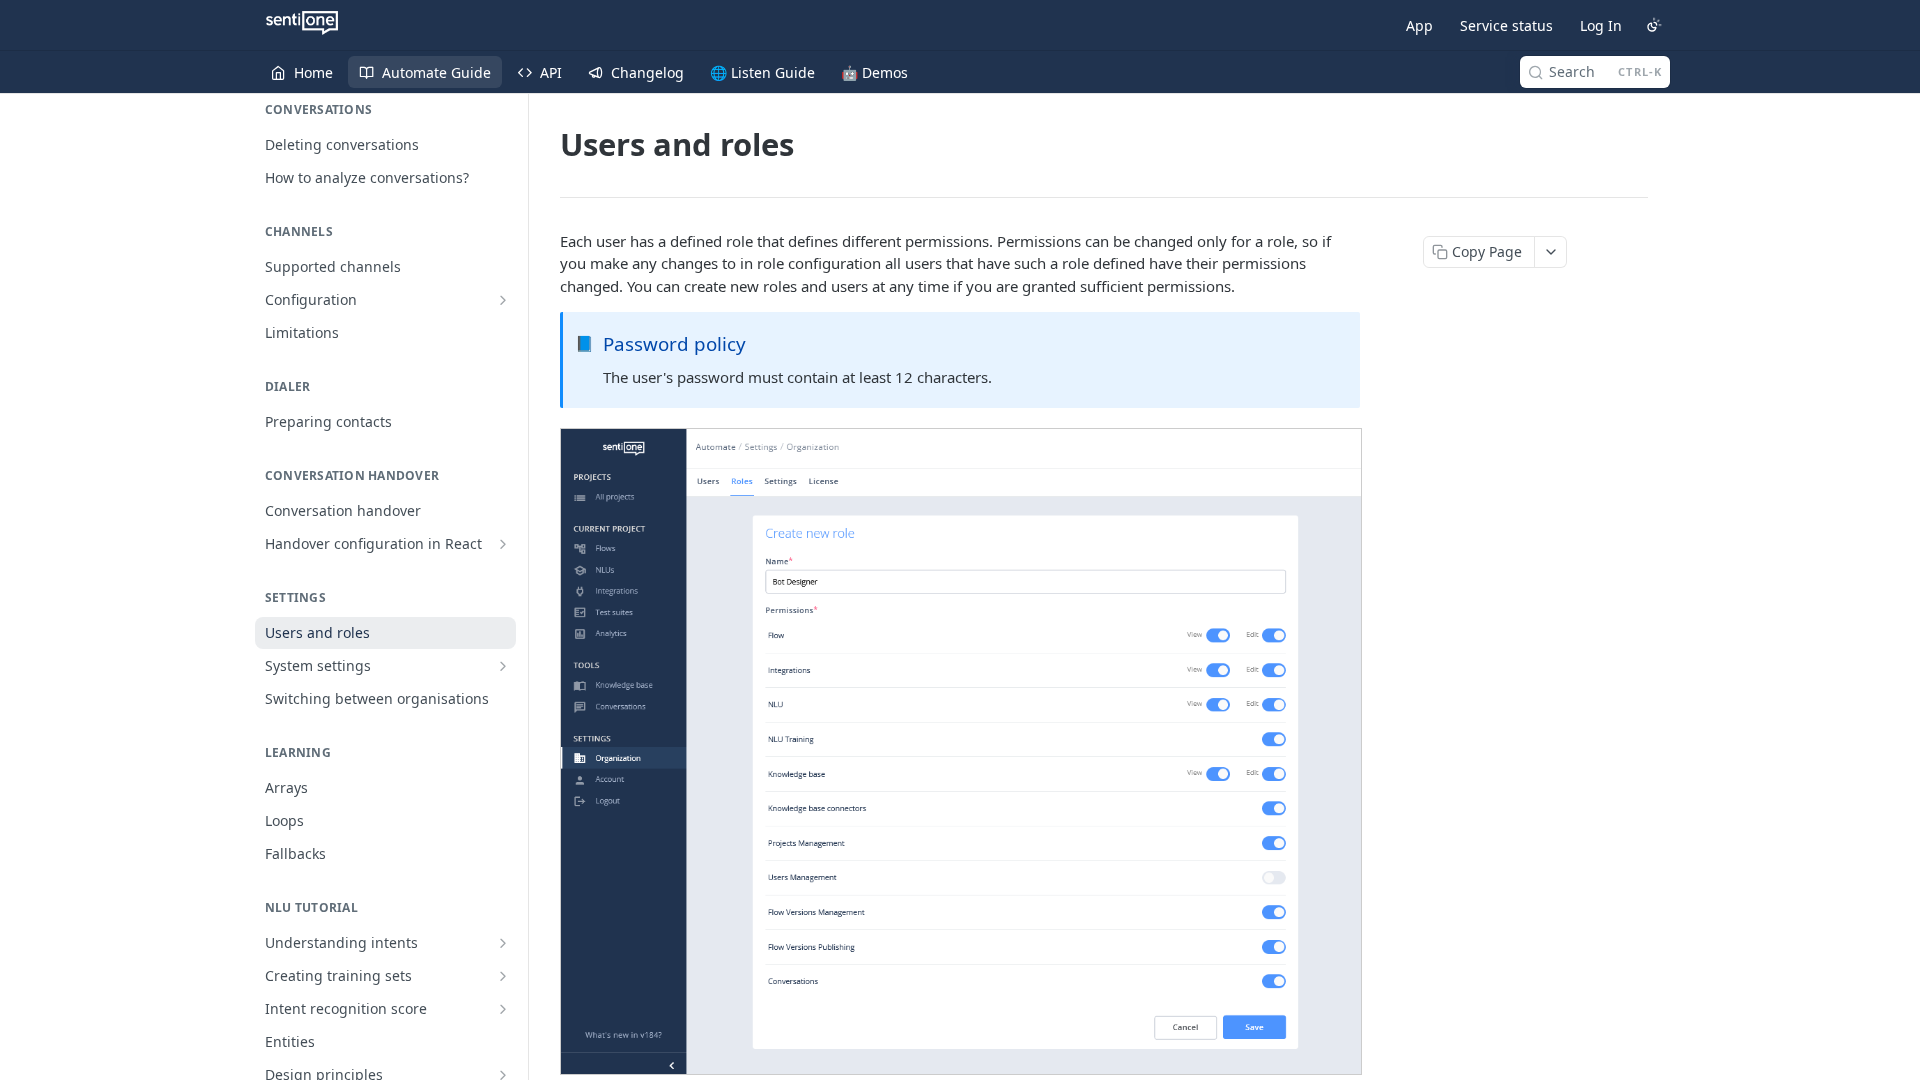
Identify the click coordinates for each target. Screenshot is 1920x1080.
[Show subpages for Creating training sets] (503, 976)
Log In (1601, 25)
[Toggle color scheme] (1654, 25)
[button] (960, 751)
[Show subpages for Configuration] (503, 300)
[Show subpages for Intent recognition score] (503, 1009)
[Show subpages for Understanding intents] (503, 943)
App (1419, 25)
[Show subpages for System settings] (503, 666)
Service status (1506, 25)
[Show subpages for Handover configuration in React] (503, 544)
